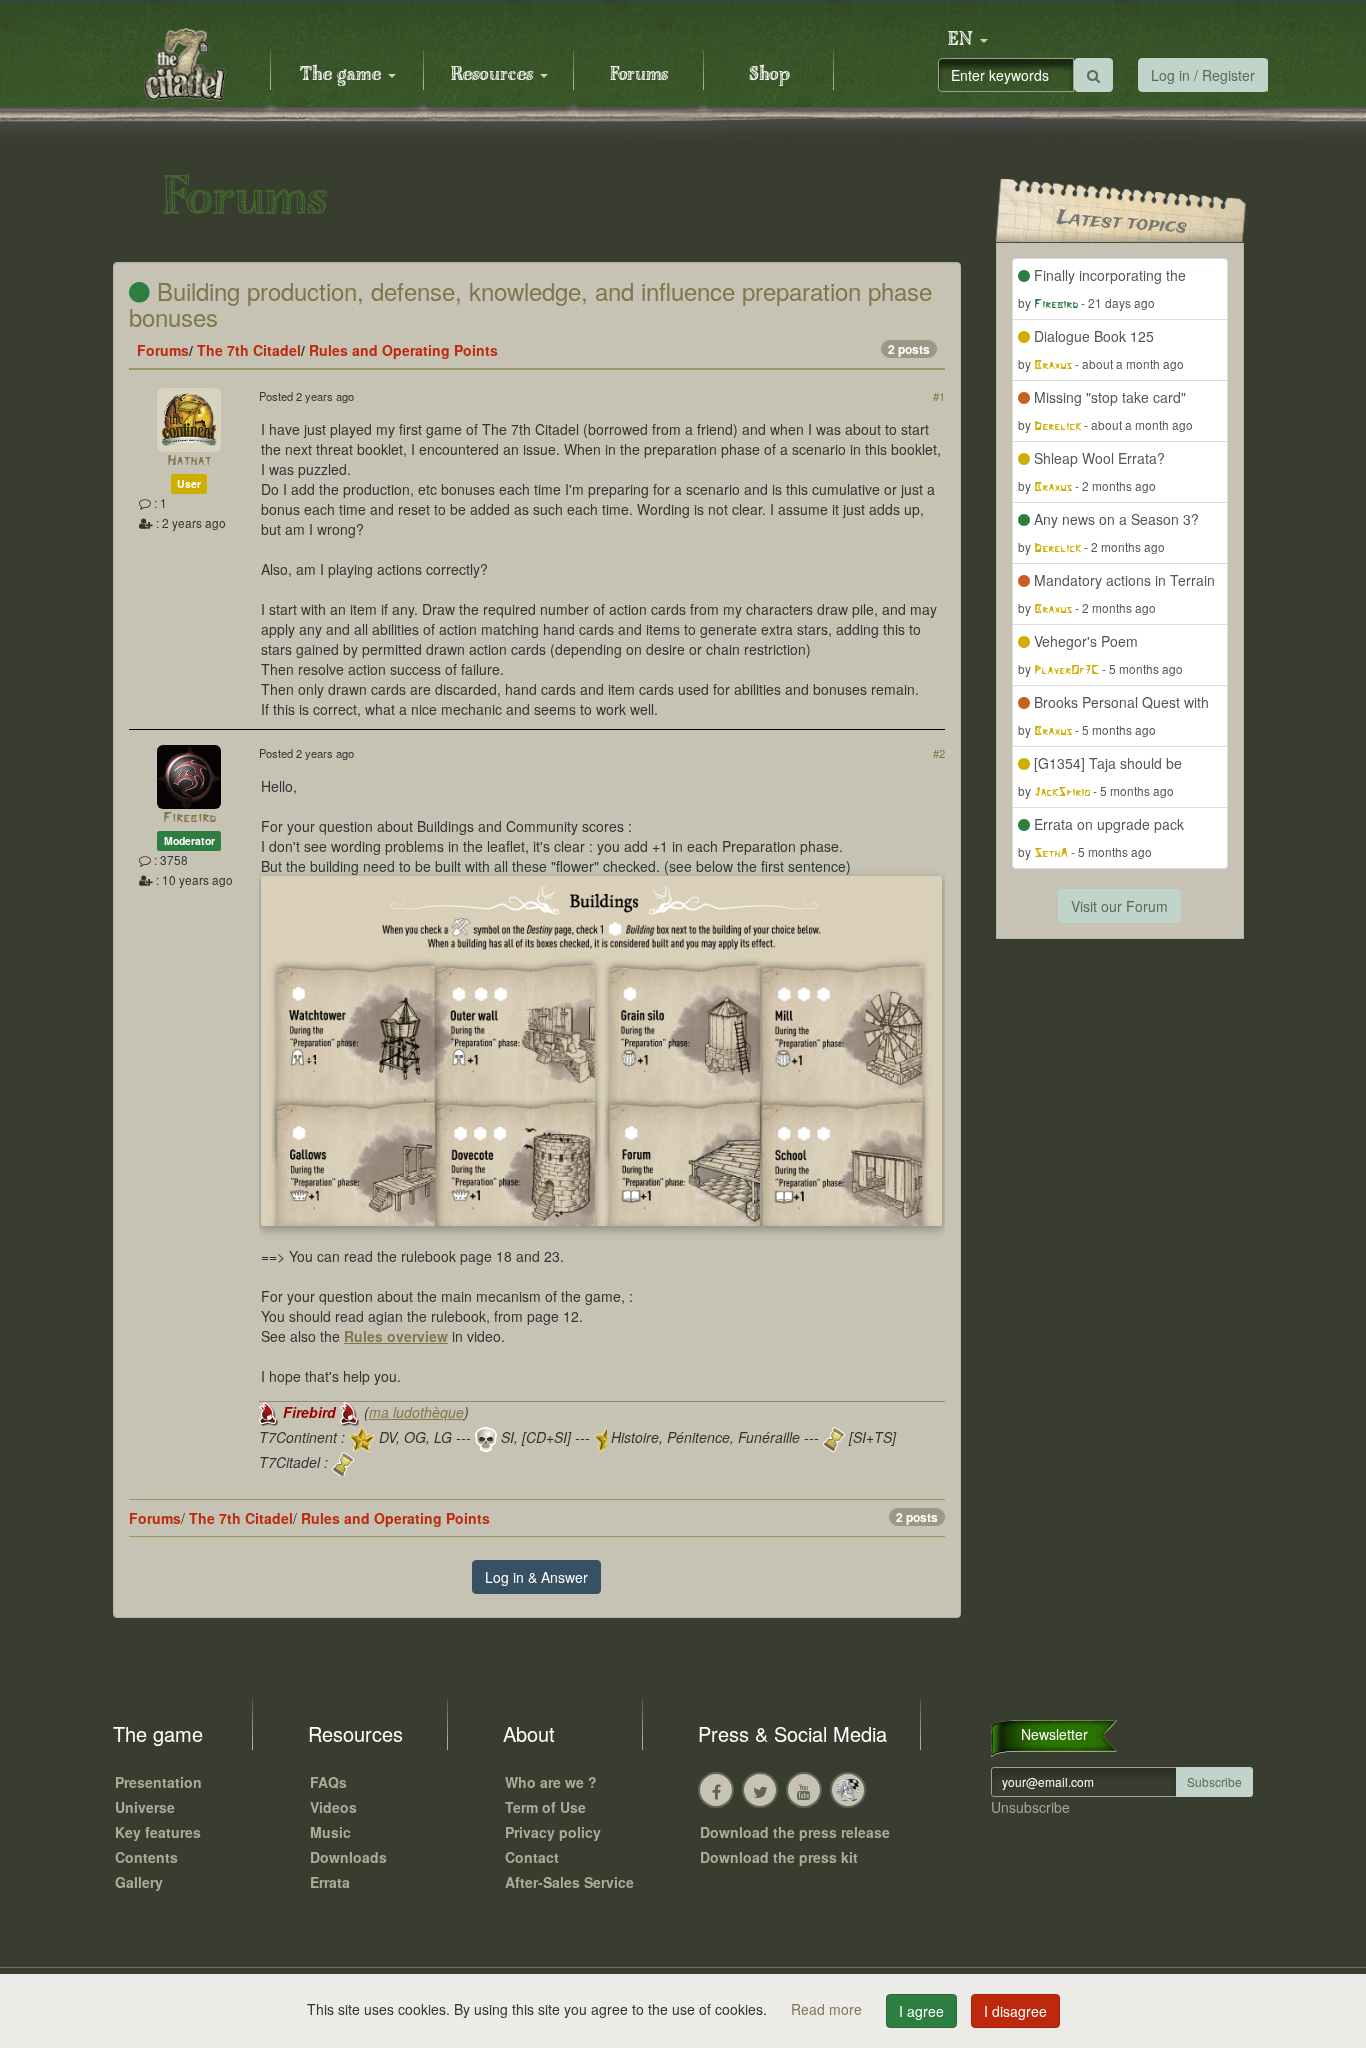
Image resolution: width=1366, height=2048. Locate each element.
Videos (333, 1807)
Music (330, 1832)
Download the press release (795, 1832)
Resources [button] (494, 75)
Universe (145, 1807)
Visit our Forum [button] (1119, 906)
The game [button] (343, 75)
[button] (968, 40)
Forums (639, 75)
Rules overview (396, 1336)
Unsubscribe (1030, 1807)
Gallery (139, 1882)
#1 (939, 396)
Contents (146, 1857)
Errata (330, 1882)
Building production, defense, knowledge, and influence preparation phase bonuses (530, 303)
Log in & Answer (536, 1577)
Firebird (189, 818)
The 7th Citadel (249, 350)
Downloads (348, 1857)
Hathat (189, 461)
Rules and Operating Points (403, 350)
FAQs (328, 1782)
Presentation (158, 1782)
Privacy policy (553, 1832)
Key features (158, 1832)
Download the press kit (779, 1857)
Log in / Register (1203, 75)
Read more (828, 2009)
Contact (532, 1857)
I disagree (1015, 2011)
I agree (921, 2011)
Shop (769, 75)
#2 (939, 753)
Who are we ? (551, 1782)
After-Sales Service (569, 1882)
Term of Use (545, 1807)
